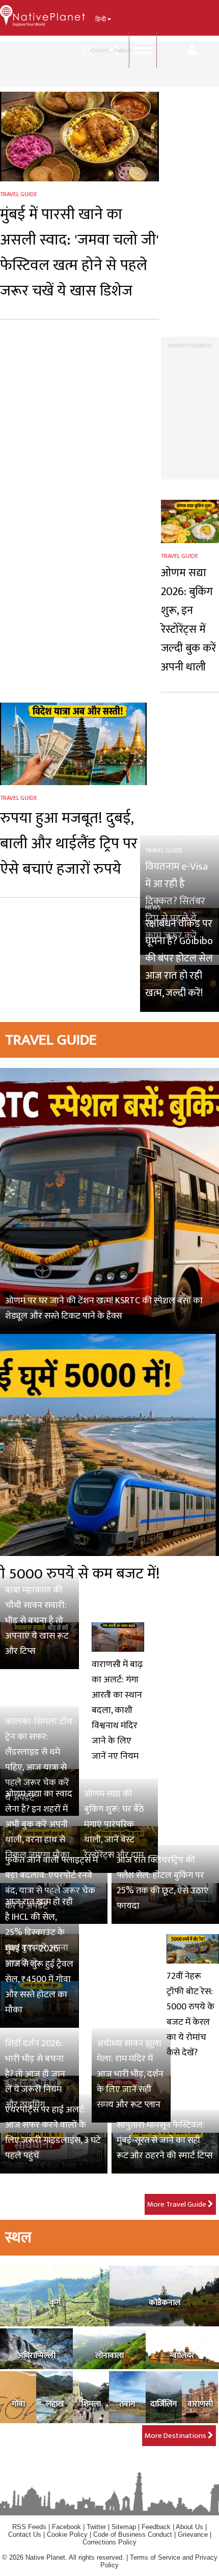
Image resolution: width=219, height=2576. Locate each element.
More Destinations (176, 2436)
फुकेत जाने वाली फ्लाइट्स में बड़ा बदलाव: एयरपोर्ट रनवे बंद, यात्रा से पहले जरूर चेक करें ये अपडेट (51, 1883)
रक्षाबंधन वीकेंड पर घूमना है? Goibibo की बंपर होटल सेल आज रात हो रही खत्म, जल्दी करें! (179, 958)
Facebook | (69, 2527)
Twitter (96, 2527)
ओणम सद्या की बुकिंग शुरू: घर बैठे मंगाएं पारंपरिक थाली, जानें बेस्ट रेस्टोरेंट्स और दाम (114, 1824)
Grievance (193, 2534)
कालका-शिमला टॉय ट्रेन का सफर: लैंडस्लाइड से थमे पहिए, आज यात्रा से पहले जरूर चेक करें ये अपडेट (39, 1760)
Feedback (156, 2527)
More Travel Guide (177, 2204)
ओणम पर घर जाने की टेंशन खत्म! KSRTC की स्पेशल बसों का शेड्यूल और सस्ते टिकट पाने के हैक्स (104, 1308)
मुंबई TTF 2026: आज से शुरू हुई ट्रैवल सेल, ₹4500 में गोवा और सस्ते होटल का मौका (39, 1979)
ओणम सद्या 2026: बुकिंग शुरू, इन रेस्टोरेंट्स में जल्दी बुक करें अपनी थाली (188, 620)
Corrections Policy (109, 2542)
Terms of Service (155, 2557)
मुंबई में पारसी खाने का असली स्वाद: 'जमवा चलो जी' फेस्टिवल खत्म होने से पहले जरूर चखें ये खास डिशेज (79, 253)
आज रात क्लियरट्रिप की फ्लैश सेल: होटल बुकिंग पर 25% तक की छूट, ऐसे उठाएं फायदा (163, 1883)
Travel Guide (19, 194)
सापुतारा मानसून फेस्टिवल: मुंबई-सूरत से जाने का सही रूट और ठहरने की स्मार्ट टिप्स (165, 2140)
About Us (189, 2527)
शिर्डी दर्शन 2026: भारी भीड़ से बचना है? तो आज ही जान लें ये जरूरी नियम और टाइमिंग (35, 2074)
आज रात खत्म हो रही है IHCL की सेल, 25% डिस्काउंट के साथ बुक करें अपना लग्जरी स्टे (39, 1933)
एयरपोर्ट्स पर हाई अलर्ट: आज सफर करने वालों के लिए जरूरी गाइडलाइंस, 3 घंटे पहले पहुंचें (53, 2133)
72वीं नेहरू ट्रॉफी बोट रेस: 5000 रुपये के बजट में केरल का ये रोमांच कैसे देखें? (190, 2015)
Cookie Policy (68, 2534)
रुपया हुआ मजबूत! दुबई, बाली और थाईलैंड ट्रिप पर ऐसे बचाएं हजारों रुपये (69, 844)
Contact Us (25, 2534)
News (153, 907)
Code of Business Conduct (133, 2534)
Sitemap (124, 2527)
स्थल (18, 2238)
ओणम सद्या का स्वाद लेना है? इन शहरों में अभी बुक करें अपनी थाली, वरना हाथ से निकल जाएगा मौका (39, 1824)
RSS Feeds (29, 2527)
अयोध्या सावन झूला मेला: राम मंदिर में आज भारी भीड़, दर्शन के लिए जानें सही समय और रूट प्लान (130, 2074)
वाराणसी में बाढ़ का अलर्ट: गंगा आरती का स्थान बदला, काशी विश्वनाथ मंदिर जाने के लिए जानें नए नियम (117, 1710)
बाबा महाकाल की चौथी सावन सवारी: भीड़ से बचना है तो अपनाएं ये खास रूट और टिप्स (37, 1621)
